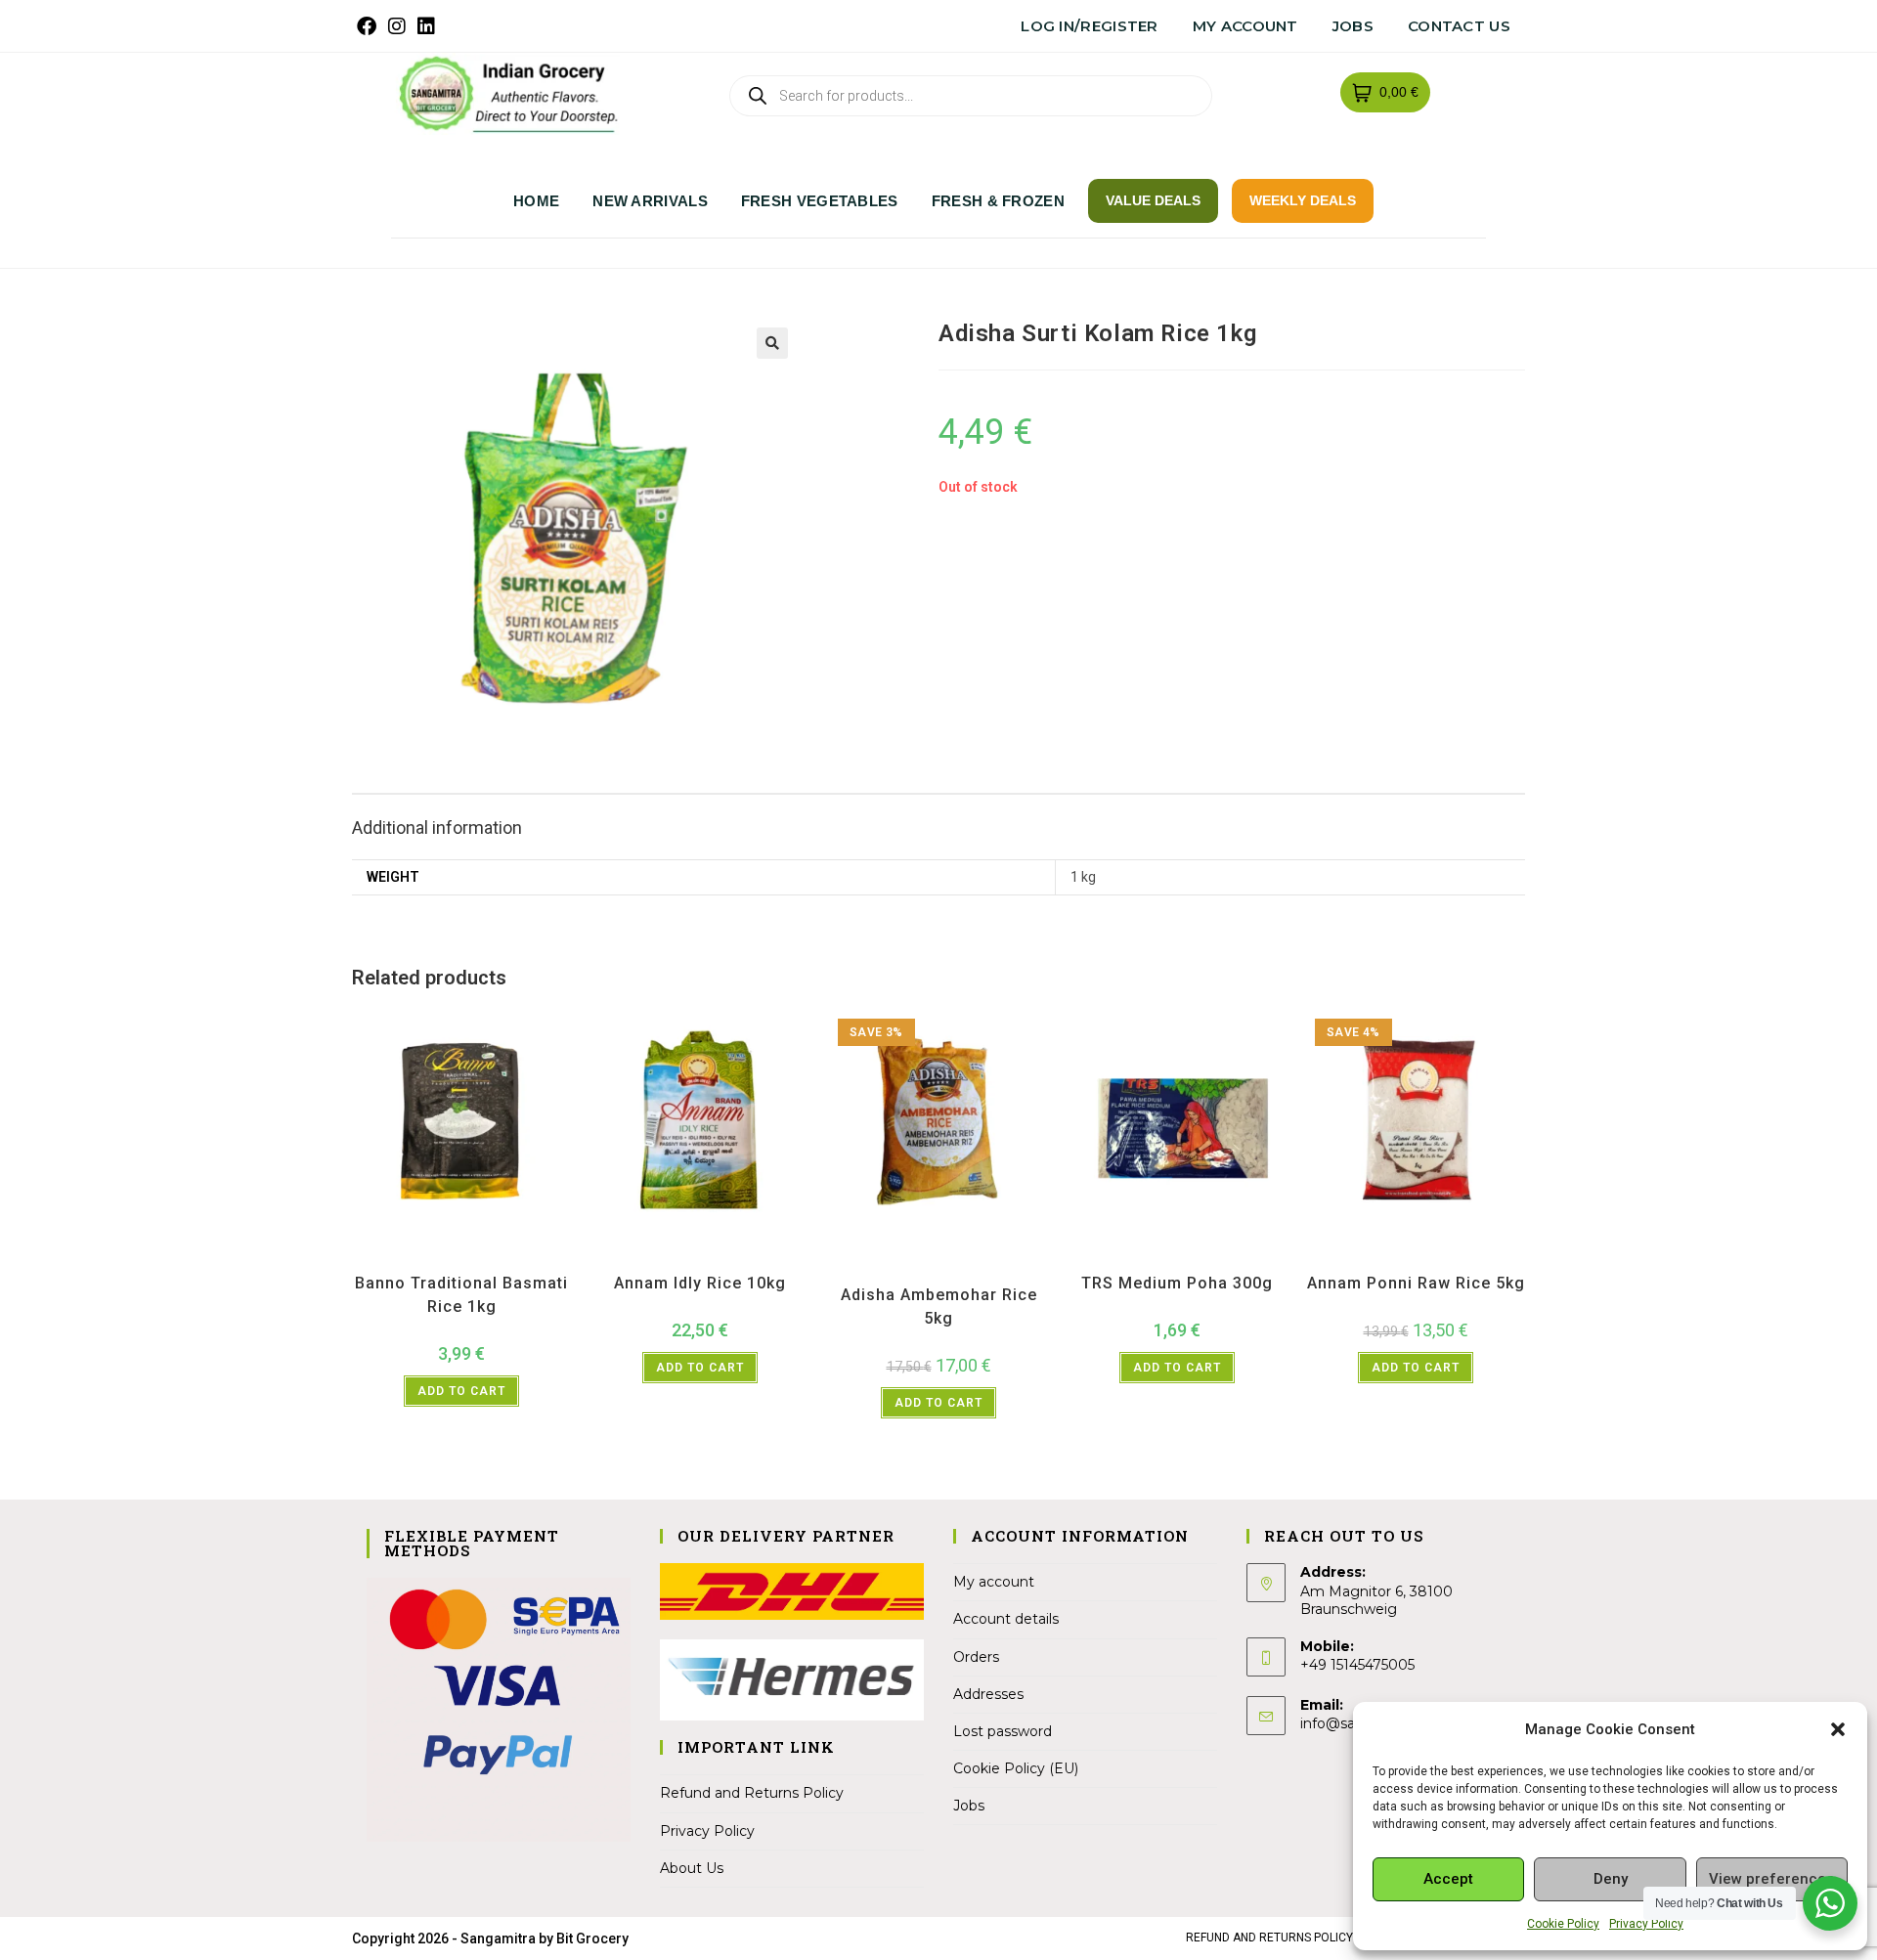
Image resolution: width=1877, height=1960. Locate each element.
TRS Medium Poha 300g (1177, 1283)
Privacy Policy (1646, 1924)
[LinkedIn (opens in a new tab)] (426, 26)
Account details (1006, 1619)
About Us (692, 1868)
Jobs (1353, 26)
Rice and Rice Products (513, 1258)
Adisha (851, 1258)
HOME (536, 201)
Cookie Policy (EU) (1016, 1768)
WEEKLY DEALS (1303, 200)
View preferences (1771, 1879)
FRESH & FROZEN (998, 201)
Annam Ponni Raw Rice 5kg (1416, 1283)
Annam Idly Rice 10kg (700, 1283)
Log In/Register (1090, 26)
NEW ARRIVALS (650, 201)
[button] (1838, 1729)
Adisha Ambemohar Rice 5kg (939, 1307)
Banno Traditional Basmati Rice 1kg (461, 1295)
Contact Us (1459, 26)
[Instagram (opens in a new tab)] (397, 26)
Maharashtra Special (989, 1258)
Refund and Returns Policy (752, 1793)
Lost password (1003, 1731)
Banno (435, 1258)
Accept (1448, 1879)
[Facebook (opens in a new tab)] (370, 26)
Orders (976, 1657)
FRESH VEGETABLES (820, 201)
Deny (1611, 1879)
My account (1245, 26)
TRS (1269, 1258)
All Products (384, 1258)
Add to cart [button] (461, 1391)
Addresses (988, 1694)
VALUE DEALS (1153, 200)
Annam (673, 1258)
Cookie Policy (1563, 1924)
